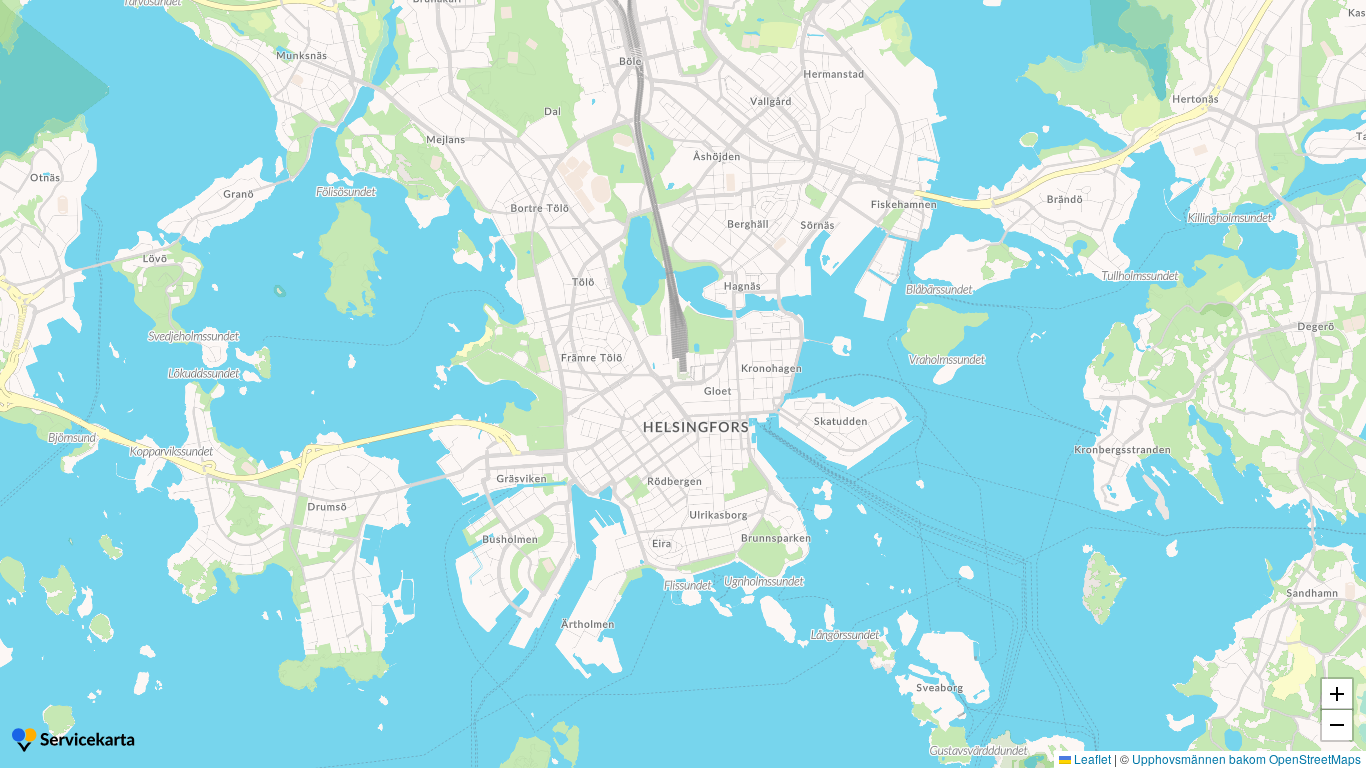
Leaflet (1091, 758)
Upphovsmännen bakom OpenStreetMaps (1246, 758)
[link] (75, 742)
